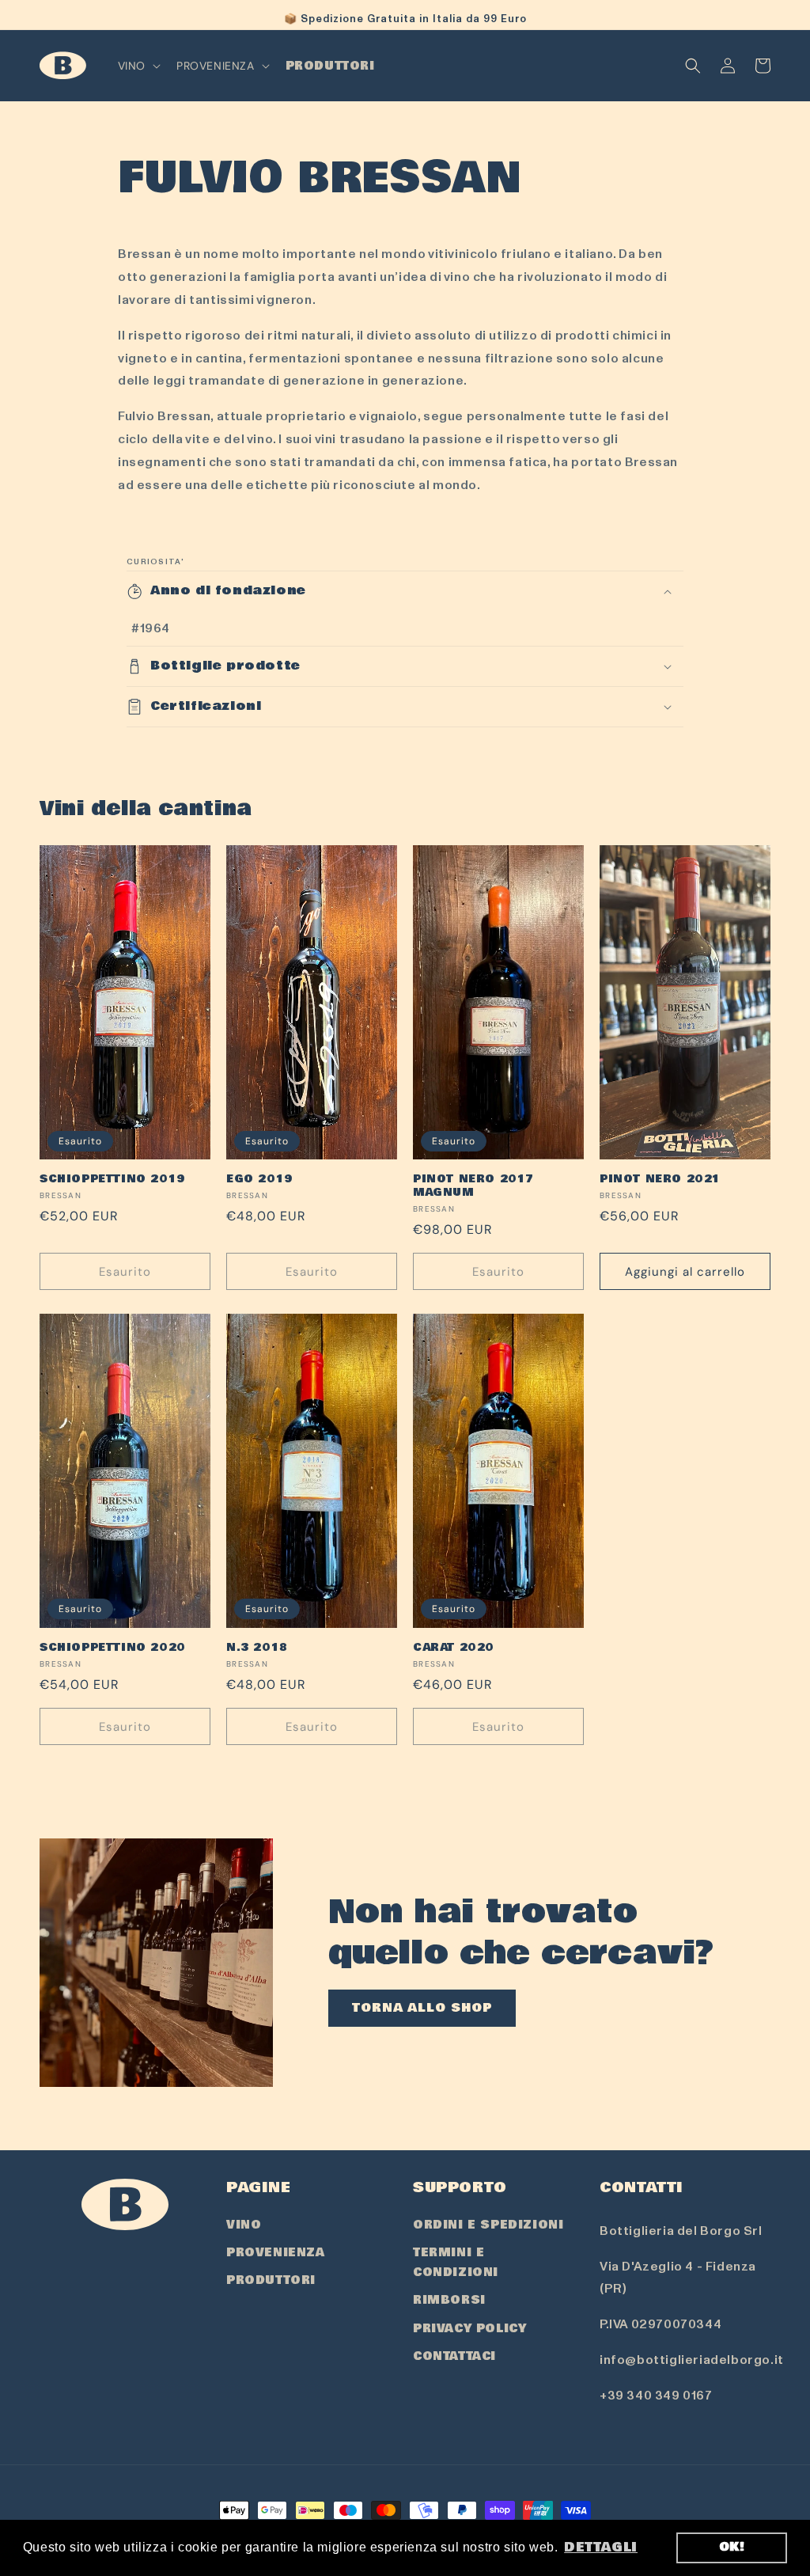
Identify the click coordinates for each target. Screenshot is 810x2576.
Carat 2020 (454, 1648)
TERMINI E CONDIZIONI (456, 2262)
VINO (244, 2225)
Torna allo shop (422, 2008)
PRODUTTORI (271, 2280)
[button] (138, 66)
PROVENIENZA (276, 2252)
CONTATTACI (454, 2356)
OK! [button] (732, 2547)
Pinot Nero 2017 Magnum (473, 1186)
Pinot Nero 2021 (660, 1180)
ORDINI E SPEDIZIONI (488, 2225)
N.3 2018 (257, 1648)
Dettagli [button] (601, 2547)
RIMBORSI (449, 2300)
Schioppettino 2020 (113, 1648)
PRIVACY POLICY (469, 2328)
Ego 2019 (259, 1180)
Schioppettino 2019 (112, 1180)
